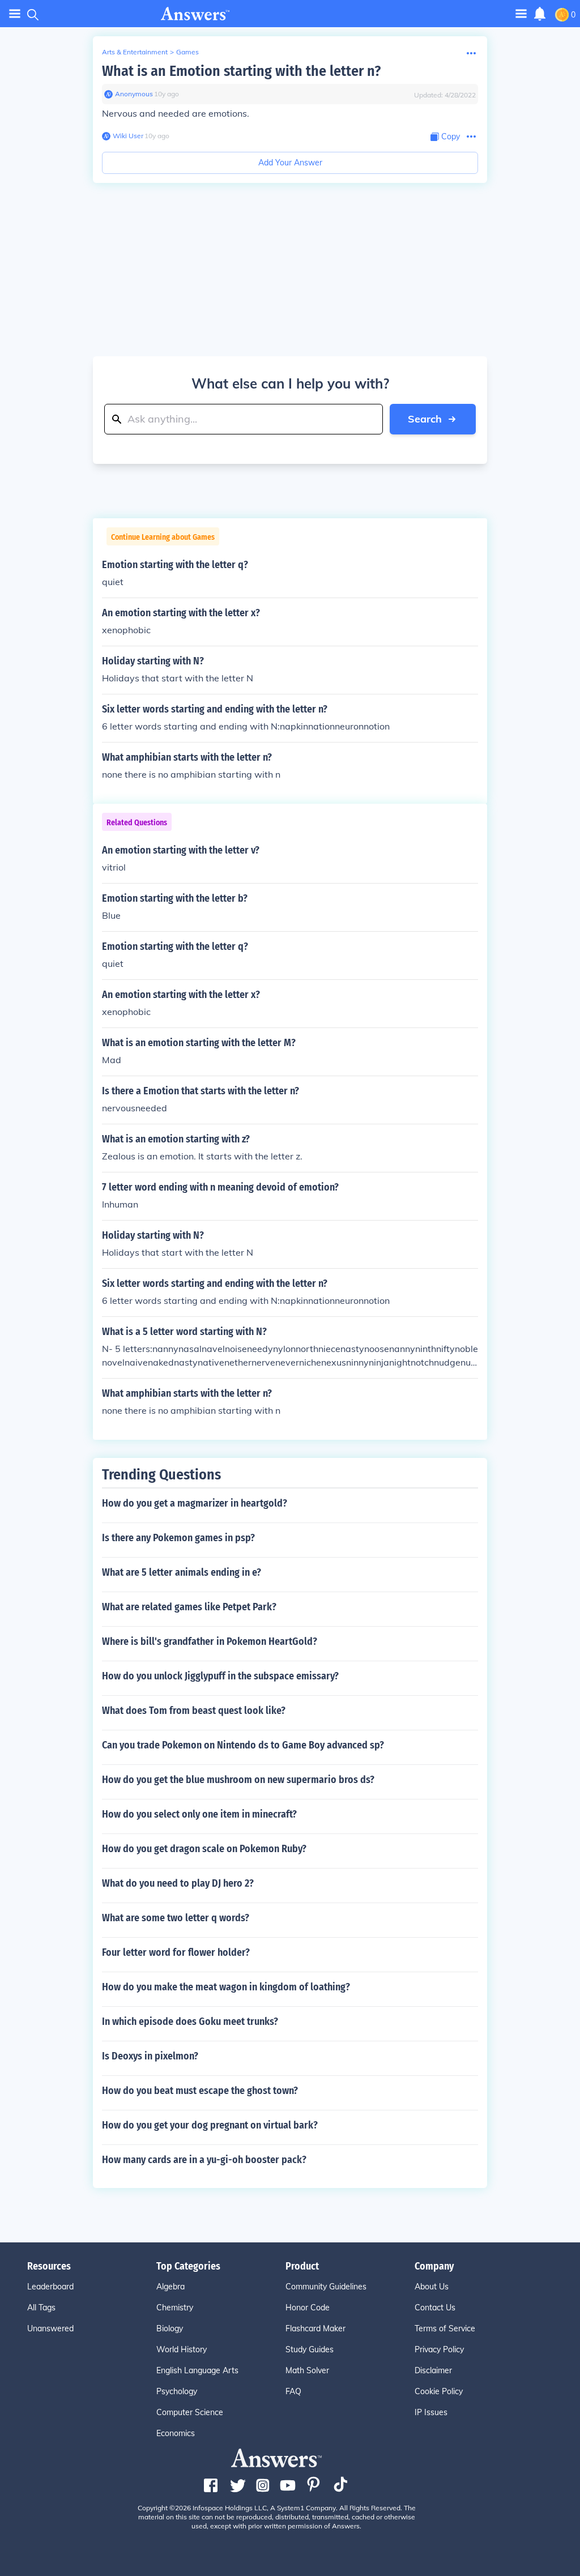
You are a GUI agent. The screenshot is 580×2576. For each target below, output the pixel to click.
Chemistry (175, 2308)
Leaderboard (50, 2287)
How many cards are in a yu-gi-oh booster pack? (204, 2160)
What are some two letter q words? (176, 1918)
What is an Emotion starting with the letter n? (241, 71)
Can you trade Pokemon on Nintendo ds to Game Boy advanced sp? (243, 1745)
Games (187, 52)
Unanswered (50, 2328)
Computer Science (190, 2412)
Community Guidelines (326, 2287)
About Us (432, 2287)
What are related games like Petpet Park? (189, 1607)
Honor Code (308, 2308)
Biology (170, 2328)
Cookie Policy (439, 2391)
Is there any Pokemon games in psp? (178, 1538)
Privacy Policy (439, 2349)
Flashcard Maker (315, 2328)
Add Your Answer (290, 163)
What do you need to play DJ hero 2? (178, 1883)
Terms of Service (445, 2328)
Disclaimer (433, 2370)
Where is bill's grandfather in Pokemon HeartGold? (210, 1641)
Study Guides (310, 2349)
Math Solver (307, 2370)
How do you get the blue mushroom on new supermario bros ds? (238, 1780)
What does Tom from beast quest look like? (194, 1711)
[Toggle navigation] (15, 14)
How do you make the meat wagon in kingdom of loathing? (226, 1987)
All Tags (41, 2308)
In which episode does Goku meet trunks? (190, 2021)
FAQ (293, 2391)
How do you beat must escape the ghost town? (200, 2091)
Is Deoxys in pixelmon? (150, 2056)
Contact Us (435, 2308)
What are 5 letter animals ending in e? (182, 1572)
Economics (176, 2433)
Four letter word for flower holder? (176, 1952)
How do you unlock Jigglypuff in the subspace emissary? (220, 1676)
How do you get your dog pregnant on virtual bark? (210, 2125)
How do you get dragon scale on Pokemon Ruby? (204, 1849)
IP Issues (431, 2412)
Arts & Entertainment (135, 52)
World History (182, 2349)
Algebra (170, 2287)
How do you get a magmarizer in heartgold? (195, 1503)
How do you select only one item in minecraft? (199, 1814)
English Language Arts (197, 2370)
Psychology (177, 2391)
